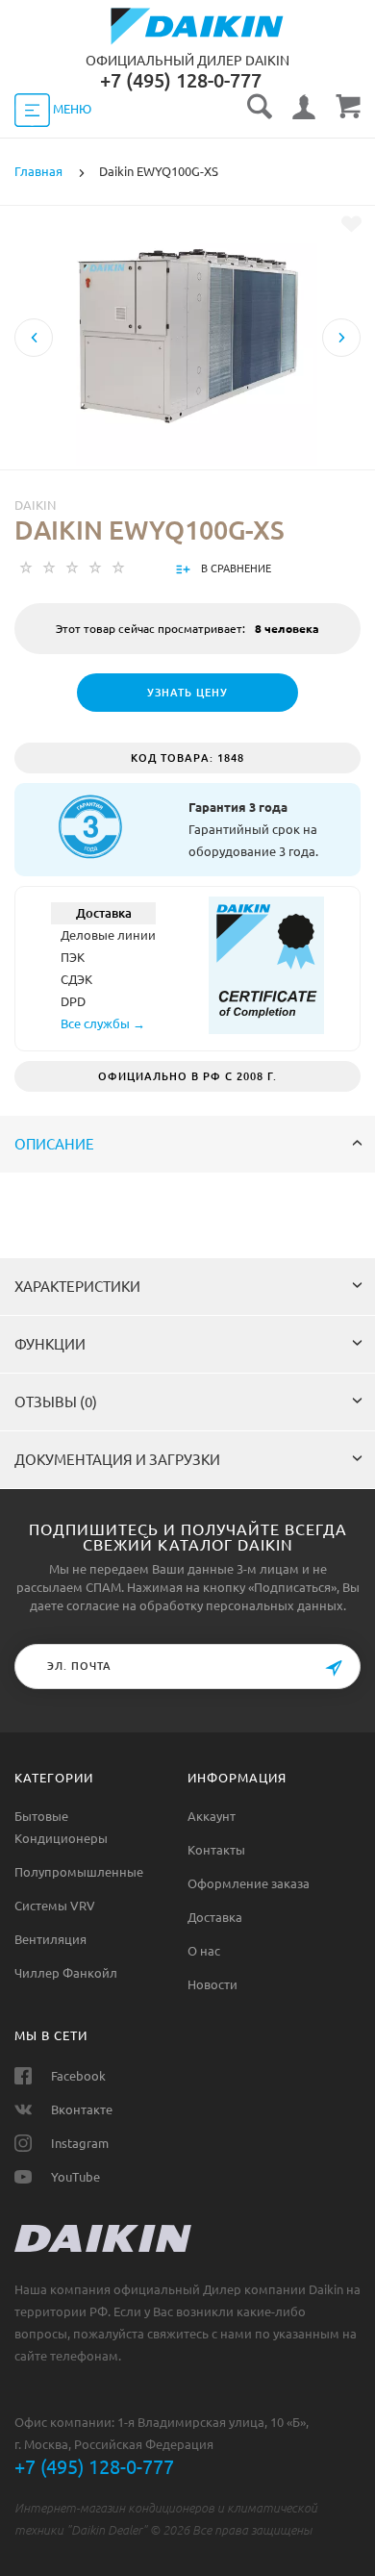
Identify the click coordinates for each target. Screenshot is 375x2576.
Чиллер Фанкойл (66, 1973)
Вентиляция (50, 1939)
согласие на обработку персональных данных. (206, 1605)
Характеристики (77, 1287)
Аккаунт (212, 1816)
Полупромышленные (79, 1872)
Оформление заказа (249, 1883)
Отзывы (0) (56, 1402)
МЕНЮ (71, 109)
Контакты (216, 1850)
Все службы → (103, 1023)
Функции (50, 1344)
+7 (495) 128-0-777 (94, 2467)
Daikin (35, 505)
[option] (187, 403)
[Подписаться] (334, 1668)
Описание (54, 1144)
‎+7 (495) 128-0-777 (181, 80)
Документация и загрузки (117, 1460)
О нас (204, 1951)
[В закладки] (351, 224)
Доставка (215, 1917)
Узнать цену (187, 693)
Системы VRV (55, 1906)
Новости (212, 1984)
